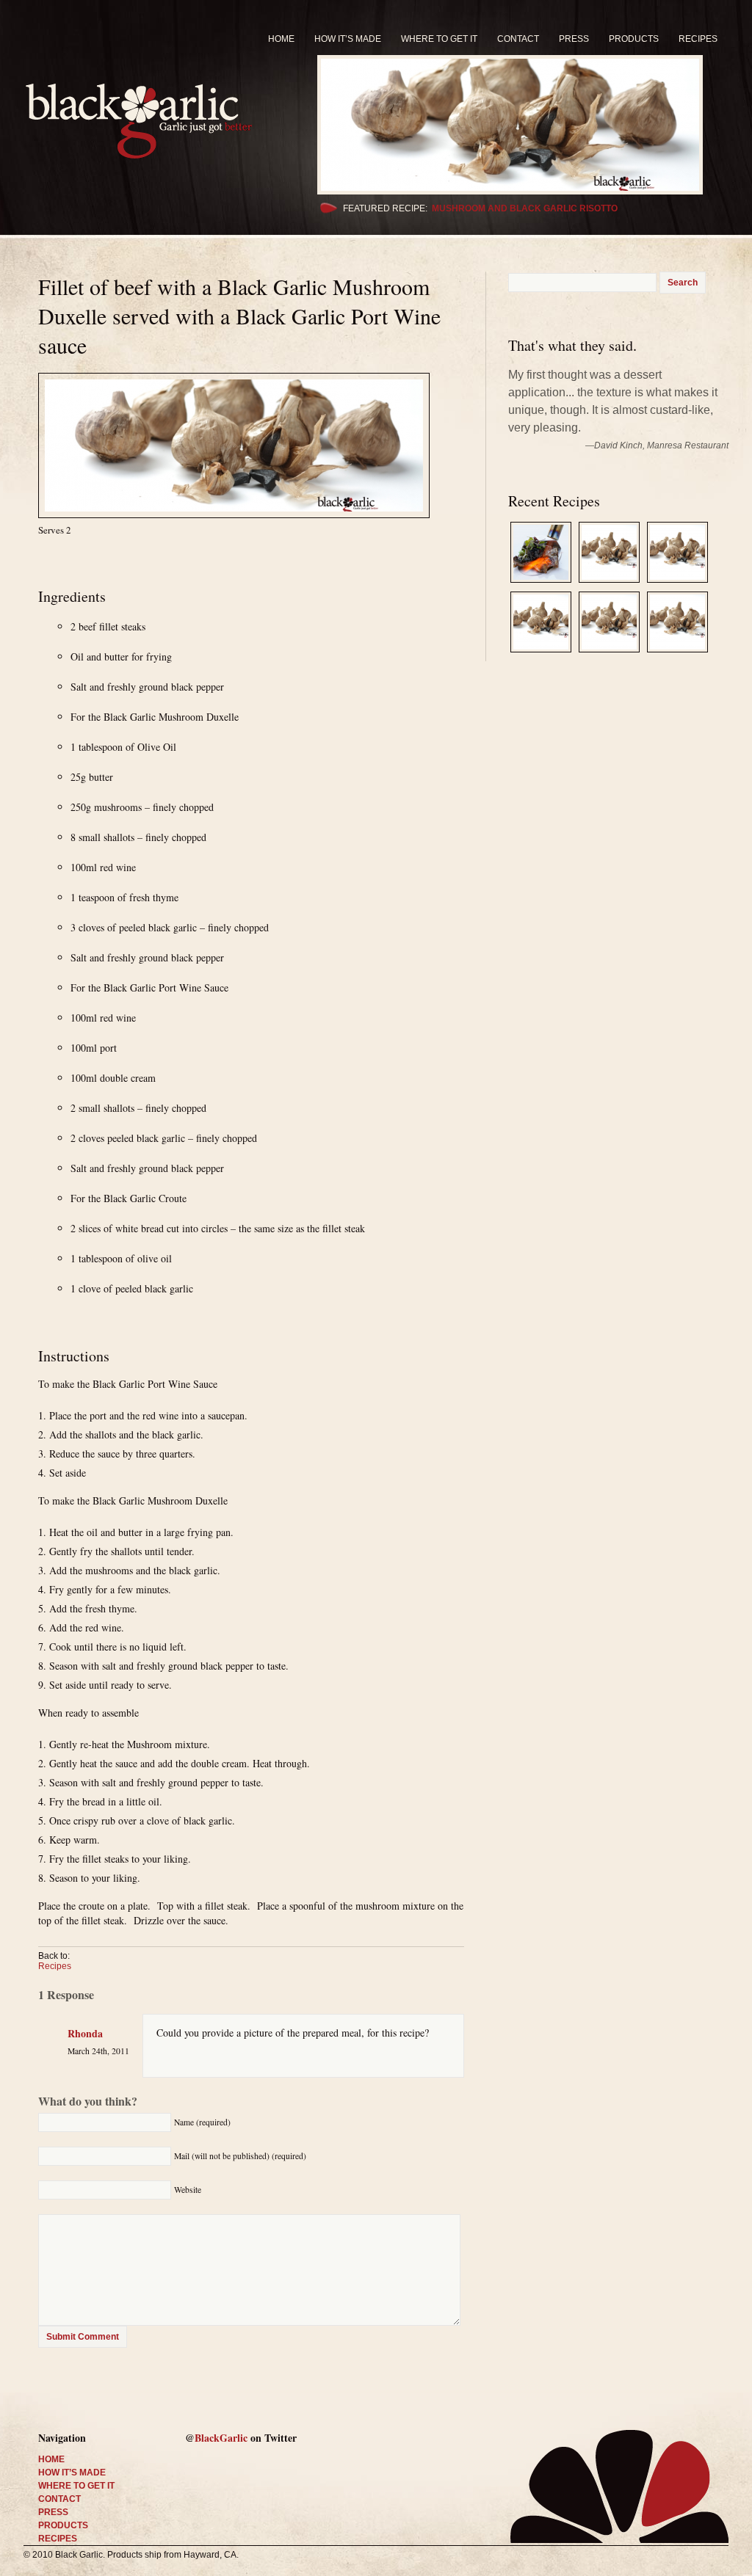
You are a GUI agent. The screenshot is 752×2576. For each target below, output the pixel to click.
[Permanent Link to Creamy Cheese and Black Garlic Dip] (541, 654)
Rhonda (85, 2033)
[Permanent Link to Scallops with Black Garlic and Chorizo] (609, 654)
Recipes (55, 1966)
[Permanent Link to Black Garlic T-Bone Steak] (541, 584)
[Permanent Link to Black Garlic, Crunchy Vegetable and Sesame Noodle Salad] (609, 584)
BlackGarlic (221, 2438)
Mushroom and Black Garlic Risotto (525, 208)
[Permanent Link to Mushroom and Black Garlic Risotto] (523, 125)
